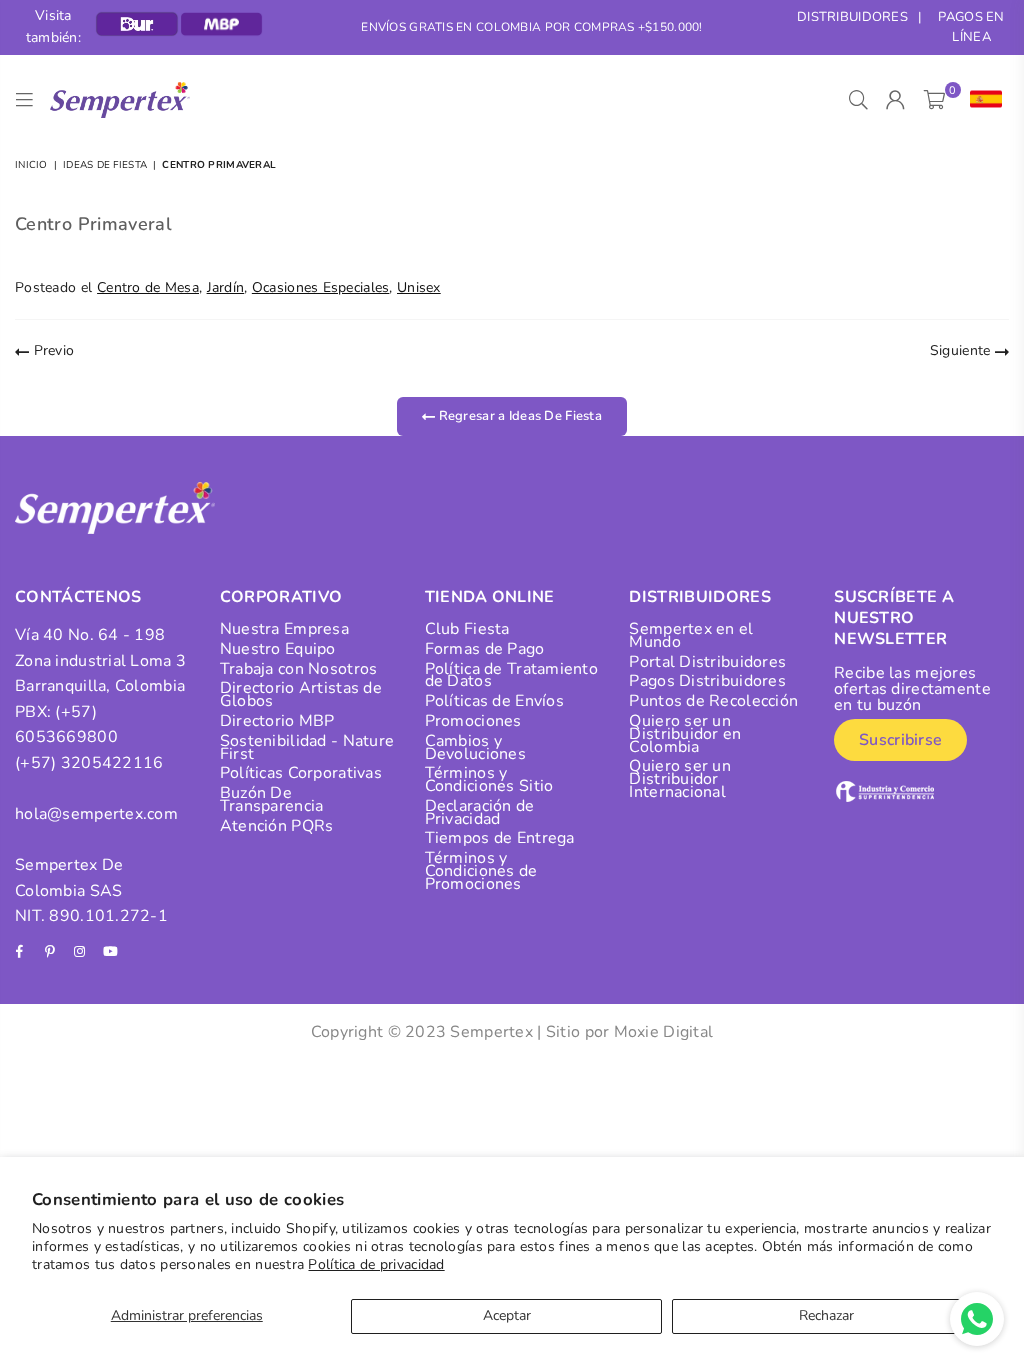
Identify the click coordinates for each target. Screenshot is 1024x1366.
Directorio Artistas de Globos (301, 694)
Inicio (31, 165)
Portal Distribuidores (707, 662)
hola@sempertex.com (96, 814)
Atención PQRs (277, 826)
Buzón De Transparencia (272, 799)
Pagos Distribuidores (707, 681)
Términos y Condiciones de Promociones (481, 871)
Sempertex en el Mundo (691, 635)
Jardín (226, 287)
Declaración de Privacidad (480, 812)
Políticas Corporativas (301, 773)
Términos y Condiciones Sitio (489, 779)
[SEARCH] (858, 100)
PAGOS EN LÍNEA (971, 27)
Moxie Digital (664, 1032)
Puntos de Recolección (713, 701)
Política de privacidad (376, 1264)
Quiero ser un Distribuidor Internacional (680, 779)
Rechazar (826, 1315)
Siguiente (962, 350)
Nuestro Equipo (278, 649)
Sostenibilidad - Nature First (307, 747)
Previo (51, 350)
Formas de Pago (485, 649)
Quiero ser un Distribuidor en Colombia (685, 734)
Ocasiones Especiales (321, 287)
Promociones (473, 721)
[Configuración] (981, 100)
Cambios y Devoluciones (475, 747)
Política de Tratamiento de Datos (511, 675)
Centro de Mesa (148, 287)
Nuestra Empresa (284, 629)
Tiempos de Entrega (500, 838)
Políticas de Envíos (494, 701)
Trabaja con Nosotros (299, 669)
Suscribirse (900, 740)
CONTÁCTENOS (78, 597)
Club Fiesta (467, 629)
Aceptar (507, 1315)
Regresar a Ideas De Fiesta (518, 416)
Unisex (419, 287)
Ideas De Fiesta (105, 165)
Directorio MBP (277, 721)
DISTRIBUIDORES (852, 17)
